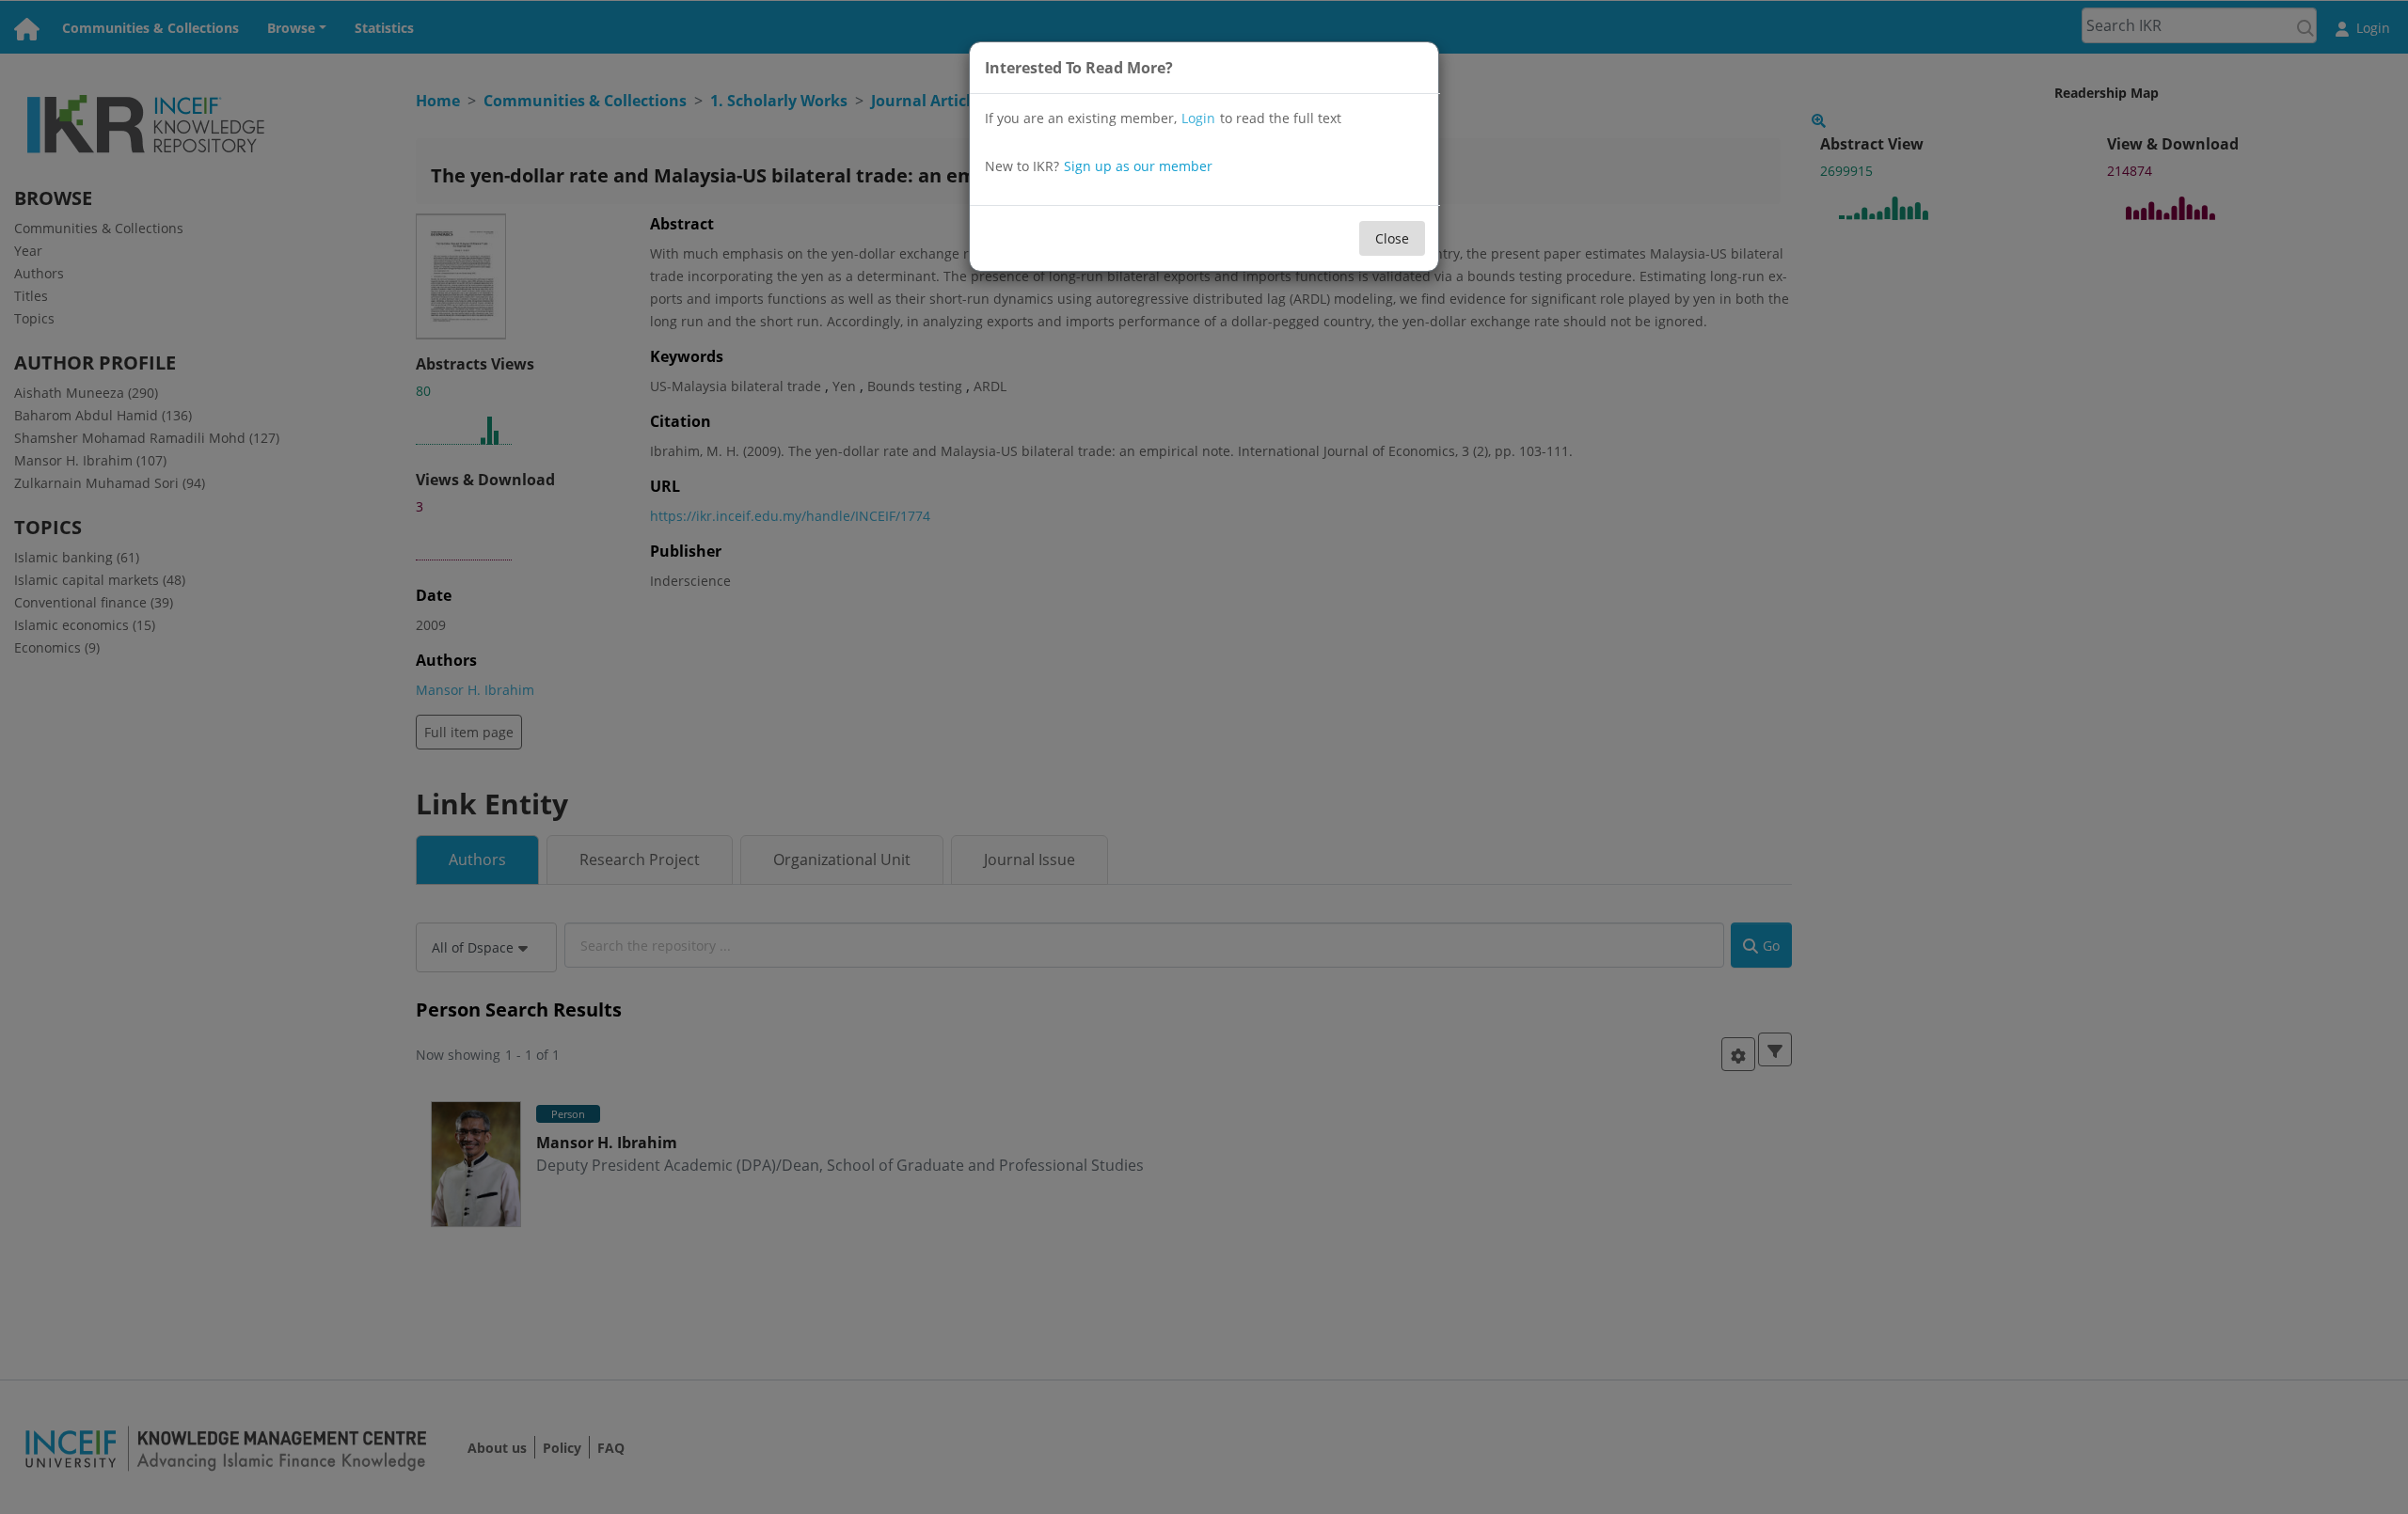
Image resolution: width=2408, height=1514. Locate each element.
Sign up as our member (1138, 166)
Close (1392, 238)
